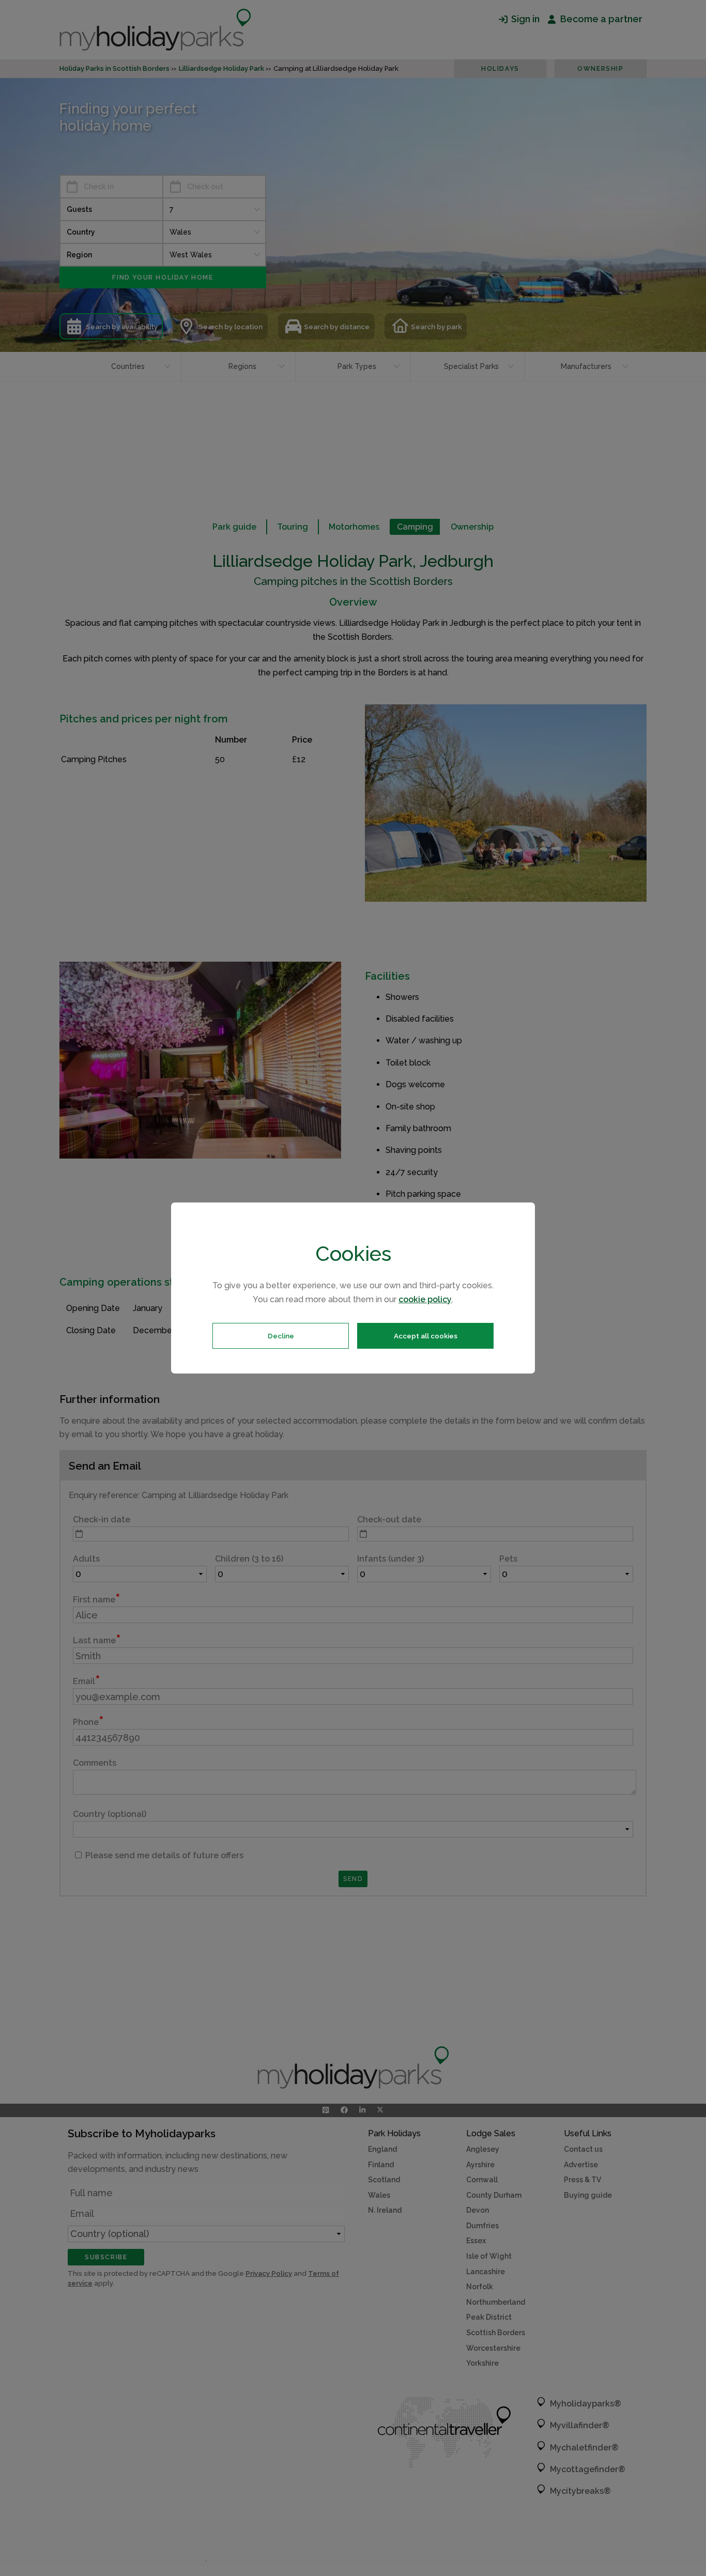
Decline (281, 1336)
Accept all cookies (426, 1336)
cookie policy (425, 1299)
